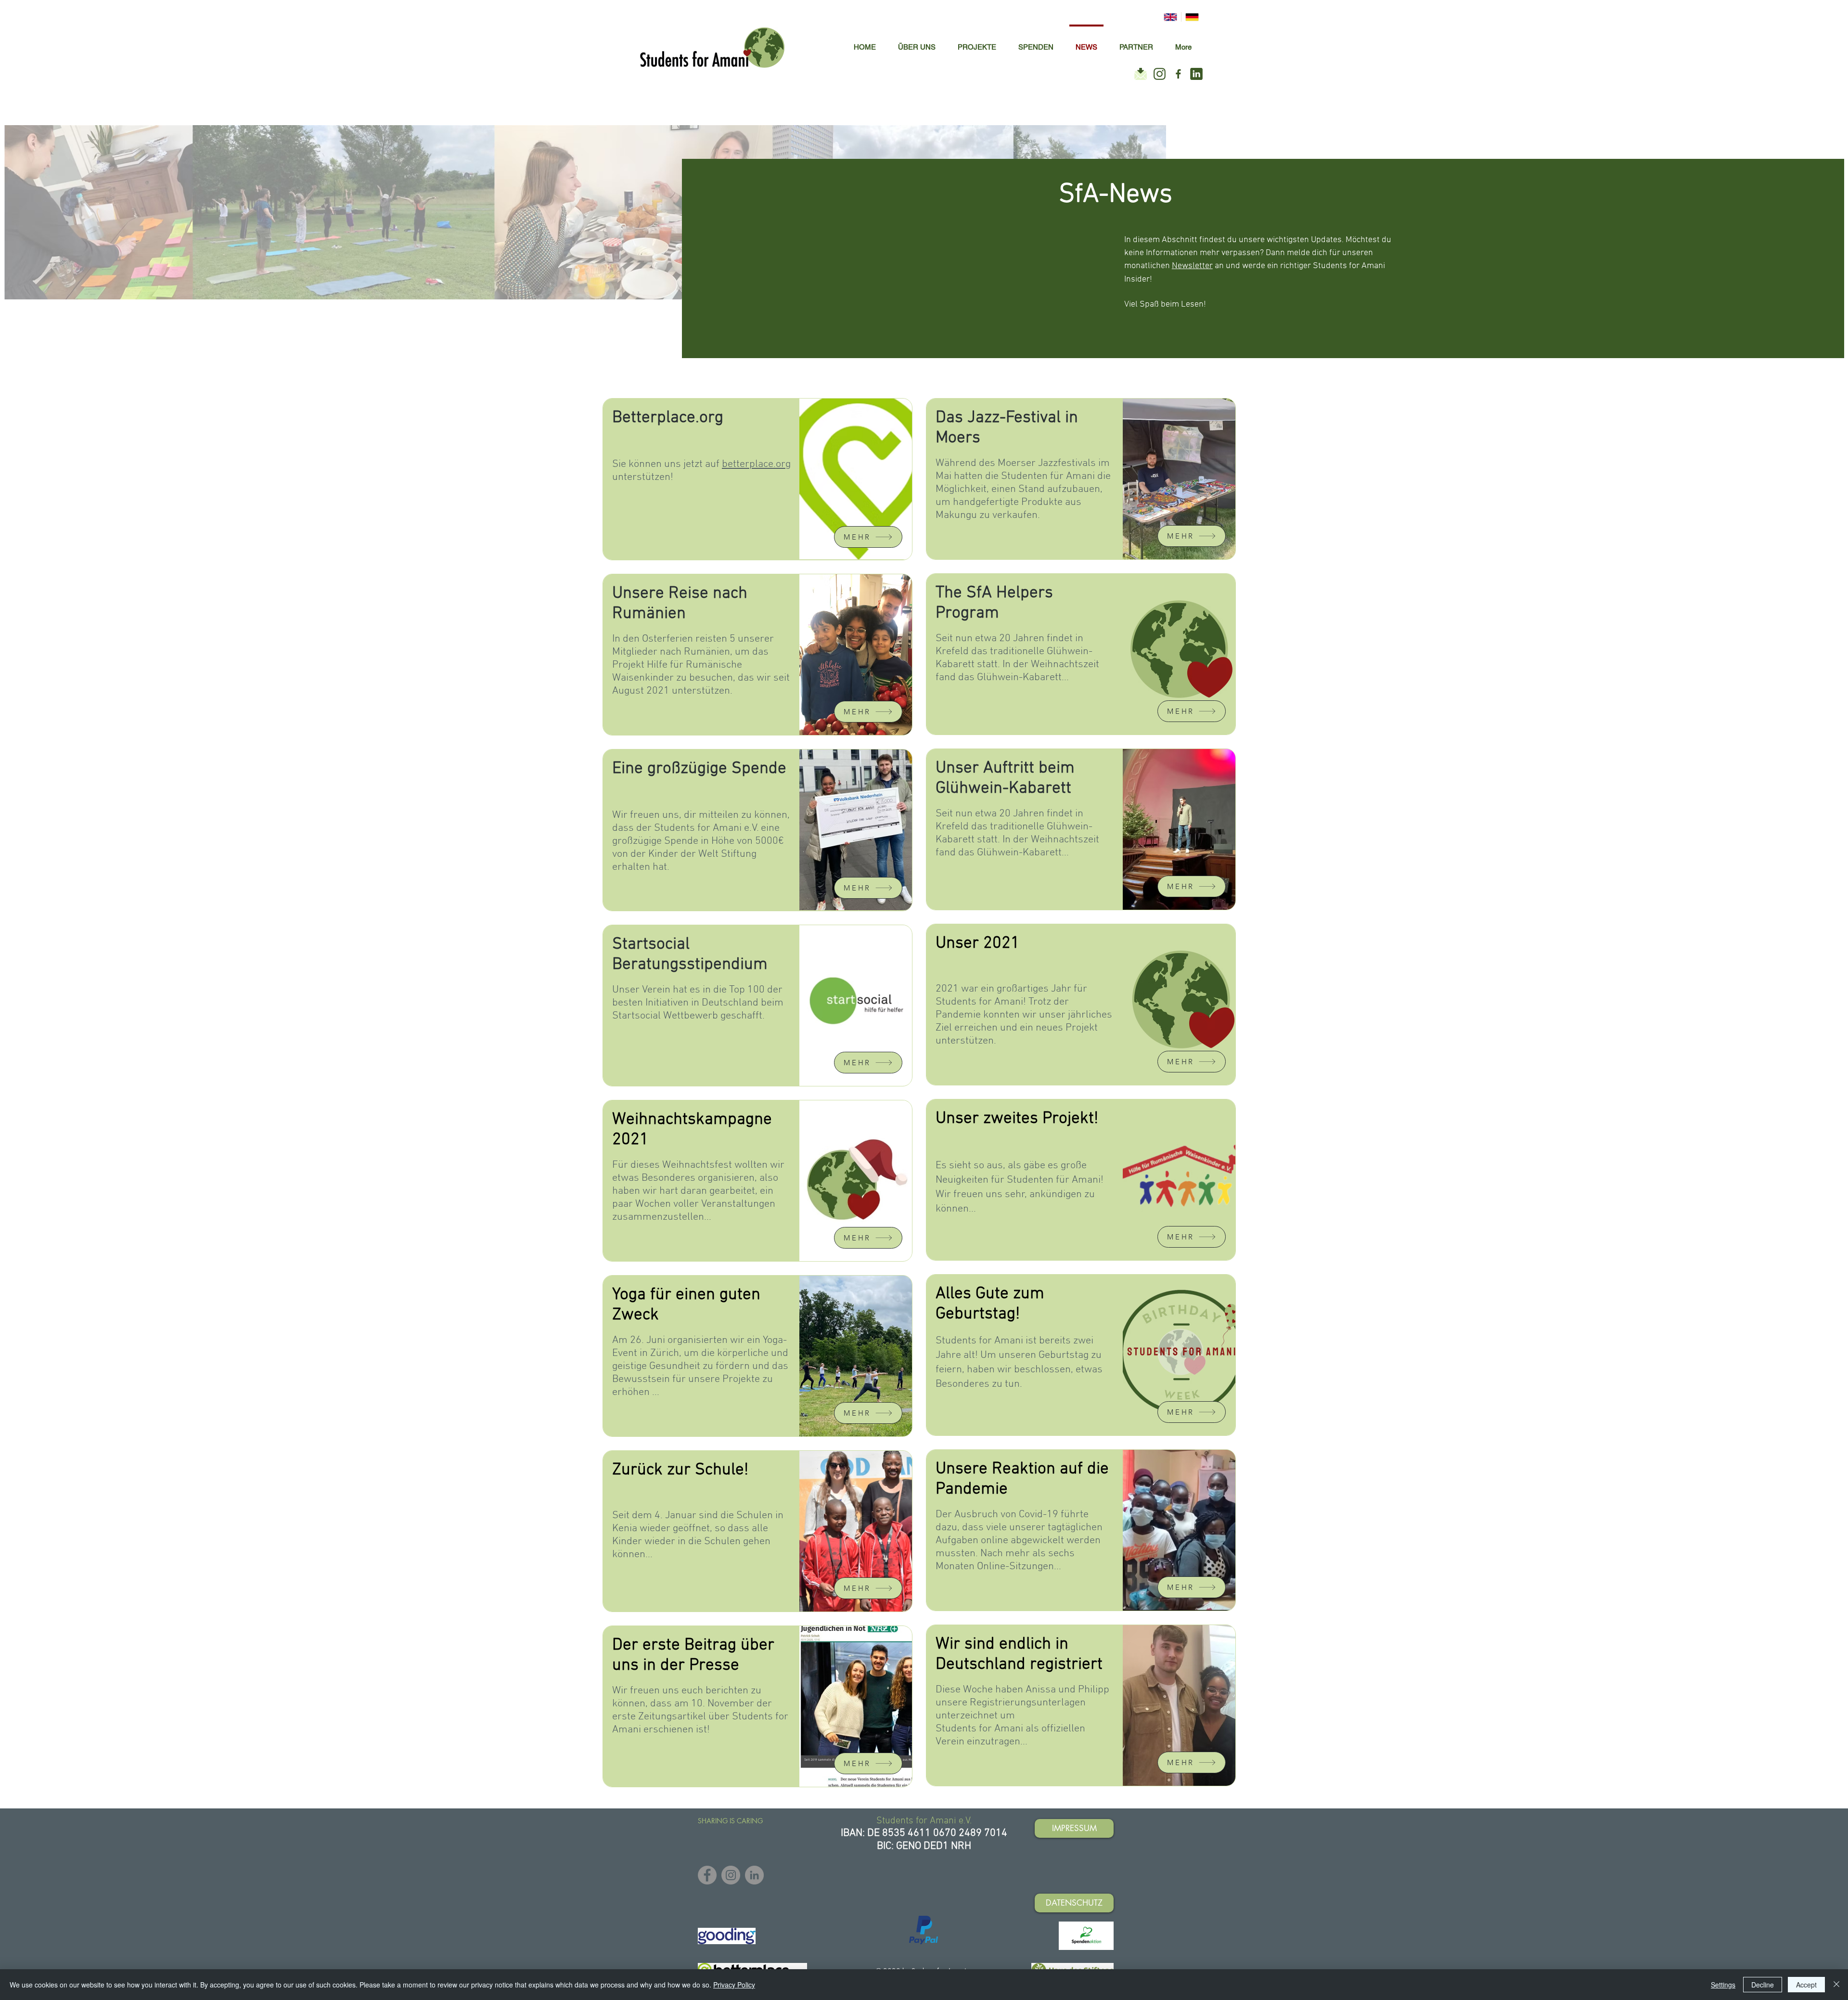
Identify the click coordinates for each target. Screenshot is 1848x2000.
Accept (1806, 1985)
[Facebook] (707, 1875)
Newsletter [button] (1192, 266)
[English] (1170, 17)
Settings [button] (1723, 1985)
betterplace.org (756, 464)
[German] (1192, 17)
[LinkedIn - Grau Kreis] (754, 1875)
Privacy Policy (734, 1985)
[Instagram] (731, 1875)
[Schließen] (1836, 1985)
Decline (1763, 1985)
